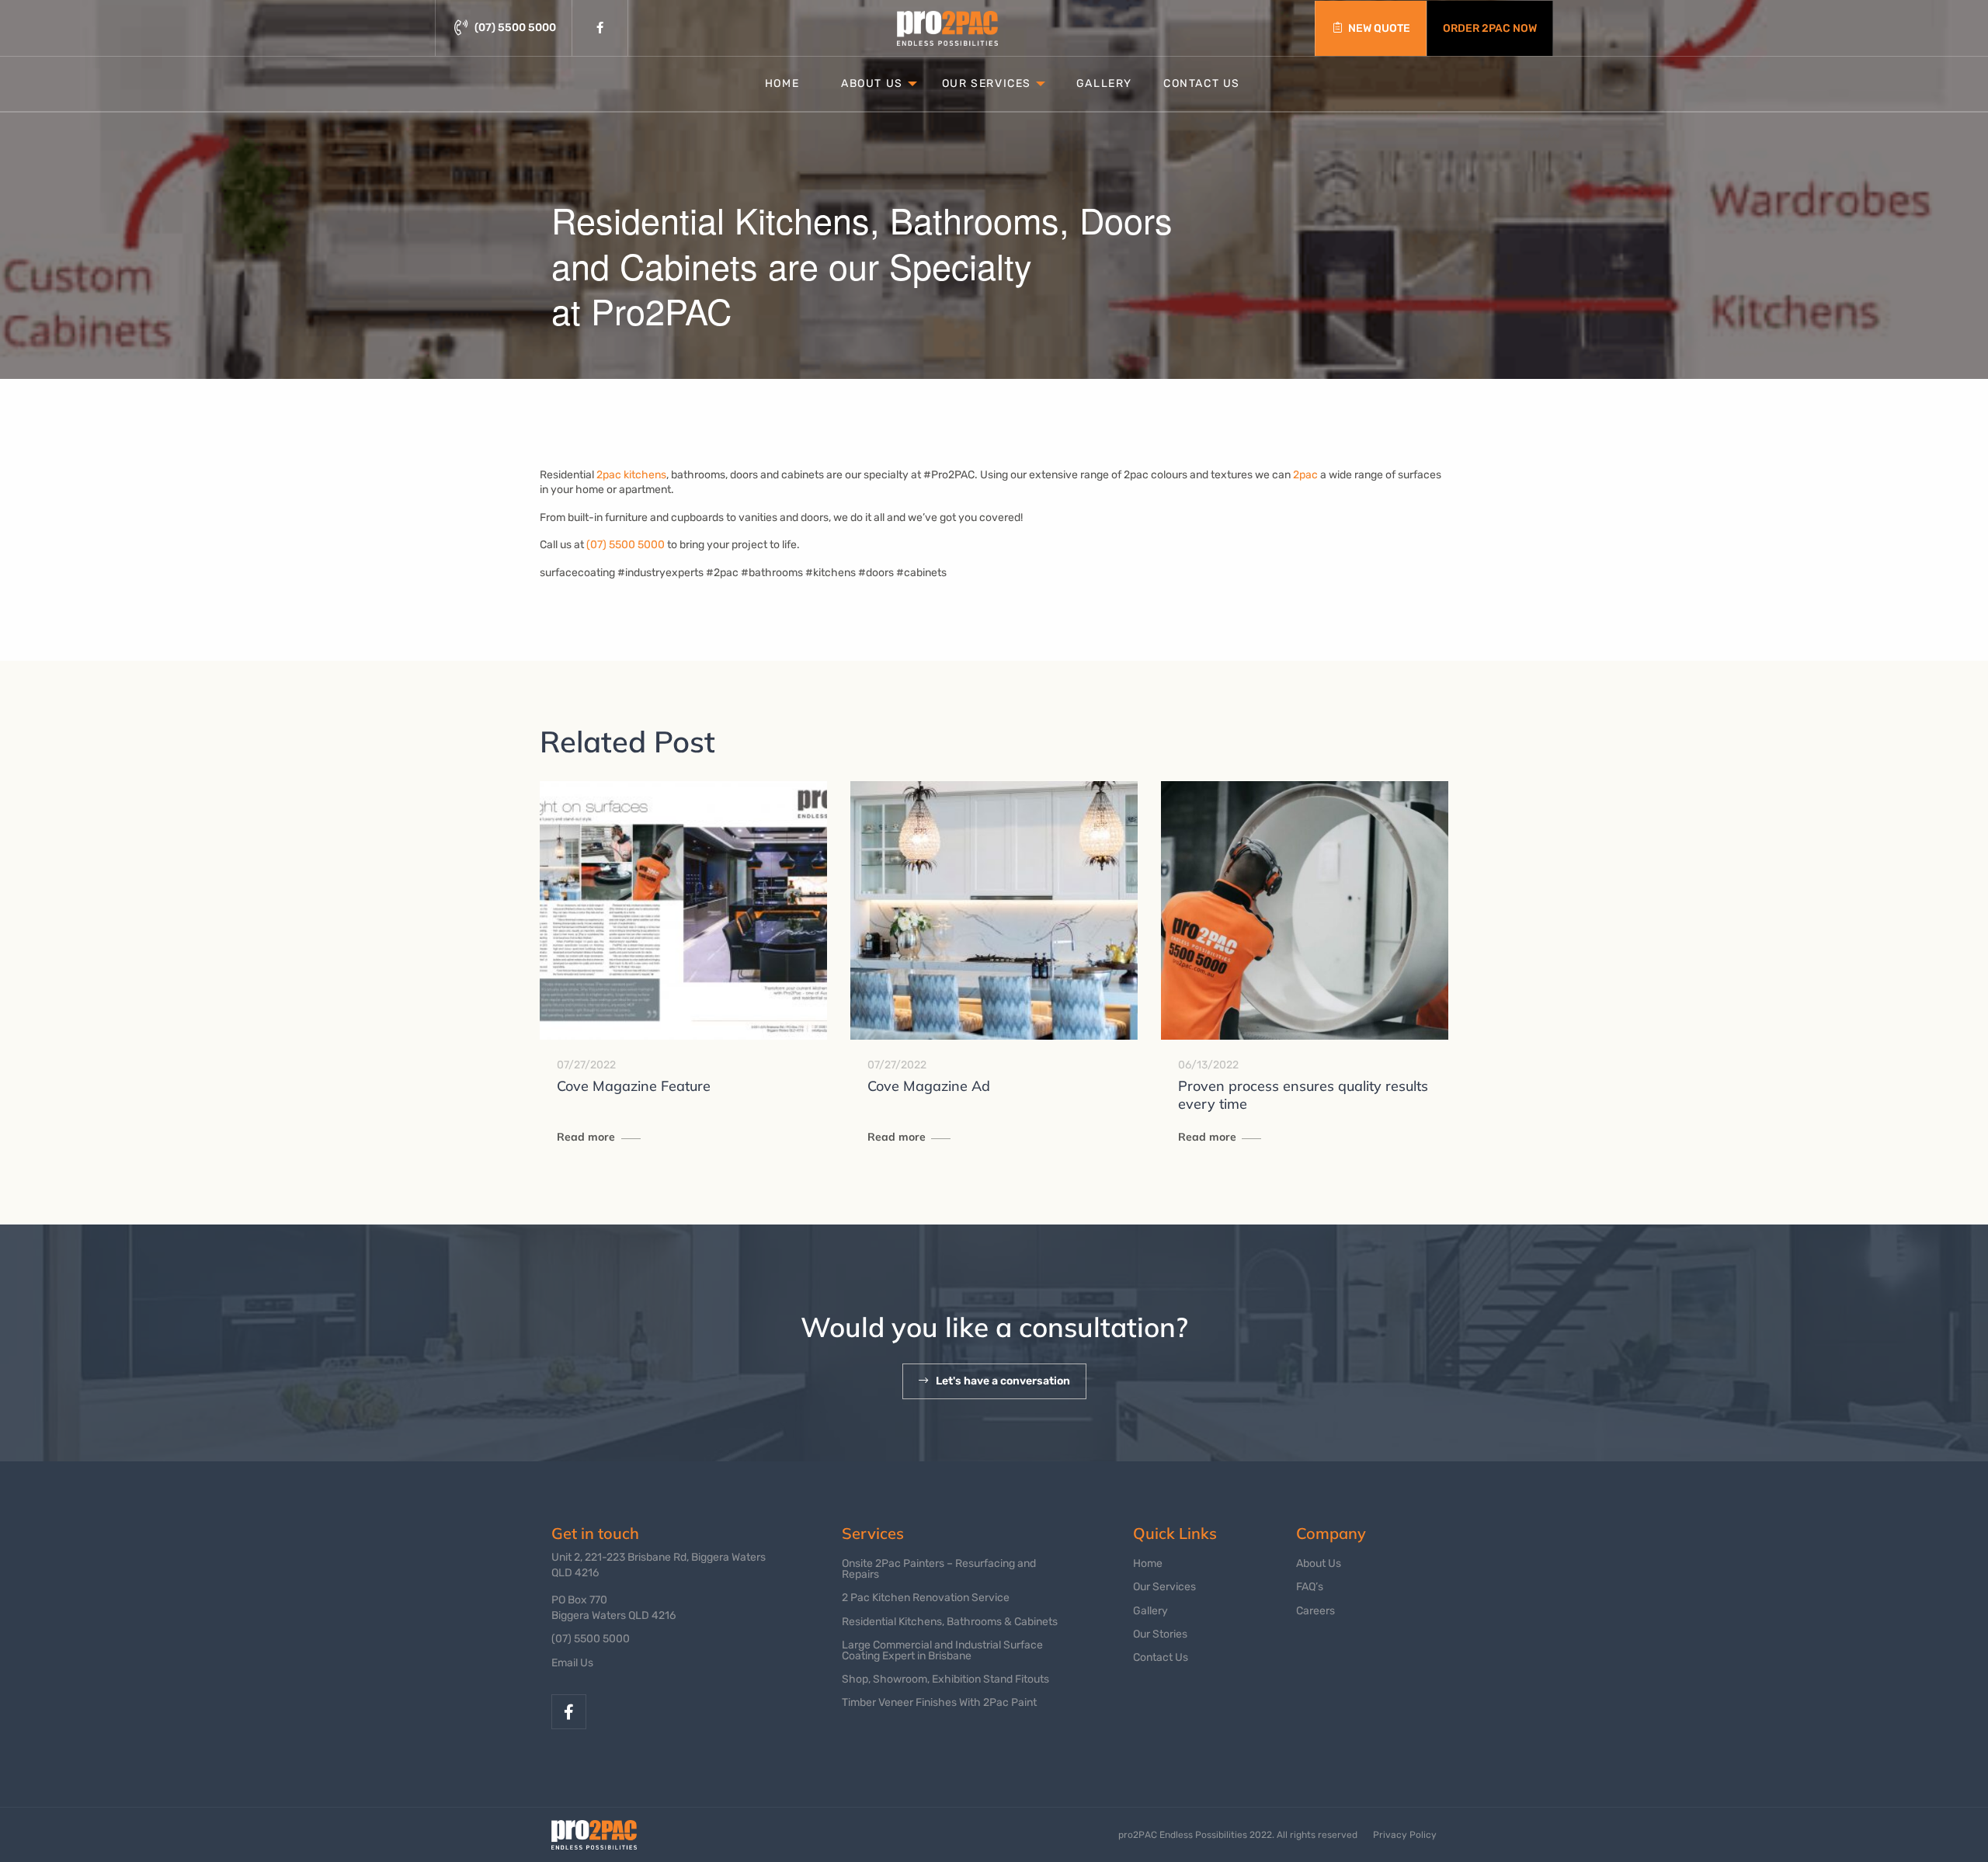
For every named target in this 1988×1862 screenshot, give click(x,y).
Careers (1315, 1611)
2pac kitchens (631, 475)
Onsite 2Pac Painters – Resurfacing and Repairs (939, 1569)
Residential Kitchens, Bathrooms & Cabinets (950, 1622)
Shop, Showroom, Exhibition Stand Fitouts (945, 1679)
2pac (1305, 475)
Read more (586, 1137)
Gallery (1104, 83)
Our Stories (1160, 1634)
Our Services (987, 83)
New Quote (1379, 28)
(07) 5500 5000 (626, 545)
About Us (872, 83)
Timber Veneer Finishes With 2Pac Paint (939, 1702)
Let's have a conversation (1003, 1381)
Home (782, 83)
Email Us (572, 1663)
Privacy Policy (1405, 1835)
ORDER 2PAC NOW (1490, 28)
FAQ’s (1310, 1587)
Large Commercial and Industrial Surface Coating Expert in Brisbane (942, 1650)
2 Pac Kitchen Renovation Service (926, 1598)
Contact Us (1202, 83)
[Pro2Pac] (947, 28)
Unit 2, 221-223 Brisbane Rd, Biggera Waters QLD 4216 (659, 1565)
